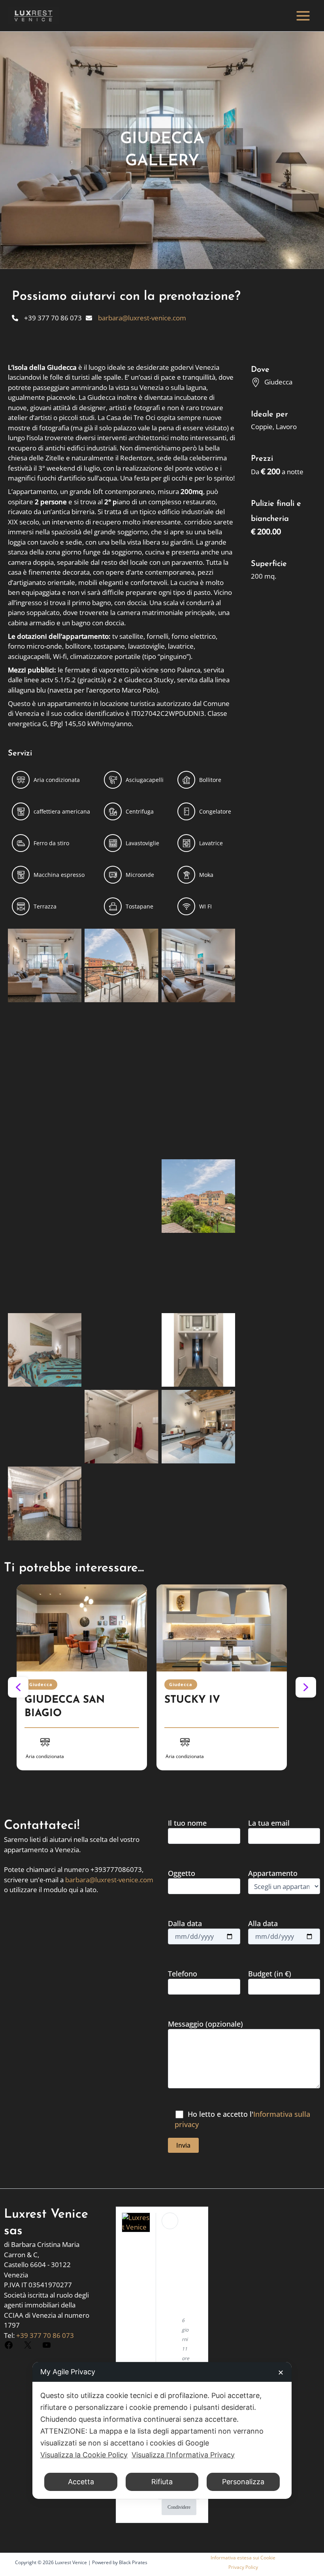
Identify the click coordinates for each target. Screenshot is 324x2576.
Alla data (263, 1923)
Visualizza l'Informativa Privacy (183, 2455)
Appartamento (273, 1873)
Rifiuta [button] (162, 2482)
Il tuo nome (187, 1823)
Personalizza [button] (243, 2482)
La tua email (269, 1823)
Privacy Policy (243, 2567)
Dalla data (185, 1923)
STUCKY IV (192, 1700)
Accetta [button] (81, 2482)
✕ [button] (281, 2373)
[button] (18, 1687)
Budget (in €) (270, 1974)
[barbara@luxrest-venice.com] (136, 318)
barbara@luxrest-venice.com (109, 1880)
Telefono (183, 1974)
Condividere (179, 2507)
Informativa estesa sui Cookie (243, 2558)
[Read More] (82, 1628)
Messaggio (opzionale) (205, 2024)
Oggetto (182, 1873)
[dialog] (162, 2430)
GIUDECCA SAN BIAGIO (65, 1707)
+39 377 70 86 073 (45, 2335)
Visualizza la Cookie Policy (84, 2455)
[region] (162, 1687)
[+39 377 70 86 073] (47, 318)
